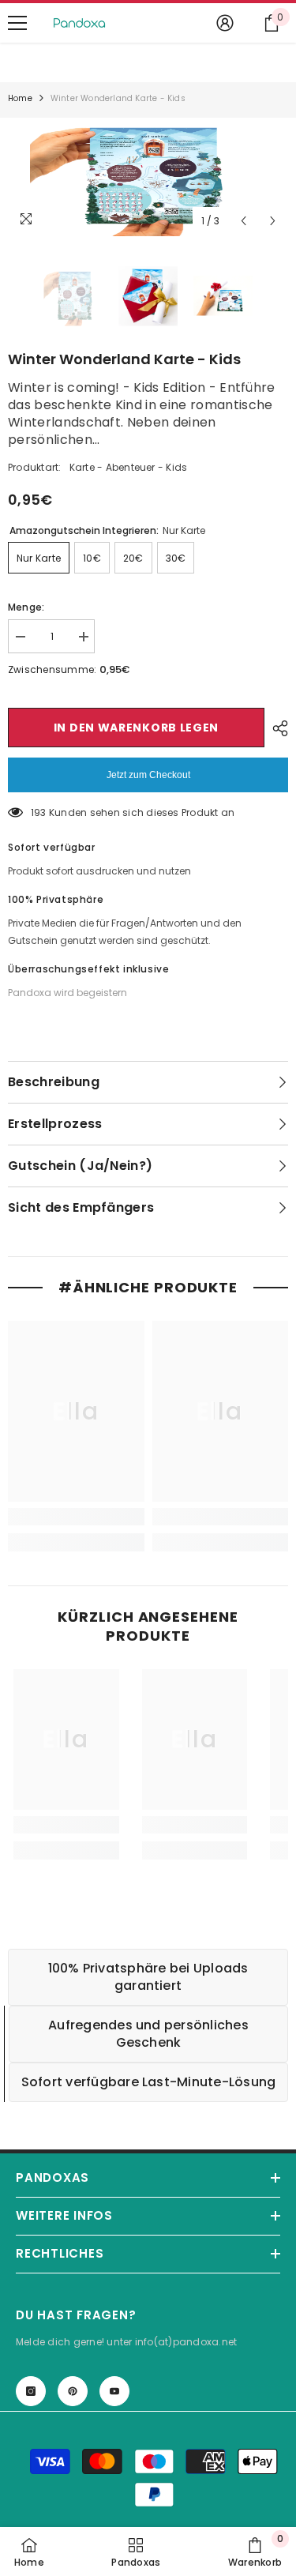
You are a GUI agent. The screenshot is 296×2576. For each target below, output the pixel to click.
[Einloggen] (225, 23)
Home (20, 98)
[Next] (273, 221)
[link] (76, 1517)
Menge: (26, 607)
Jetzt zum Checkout (148, 775)
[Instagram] (31, 2391)
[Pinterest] (73, 2391)
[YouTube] (114, 2391)
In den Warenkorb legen (136, 728)
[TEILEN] (276, 728)
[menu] (17, 23)
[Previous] (244, 221)
